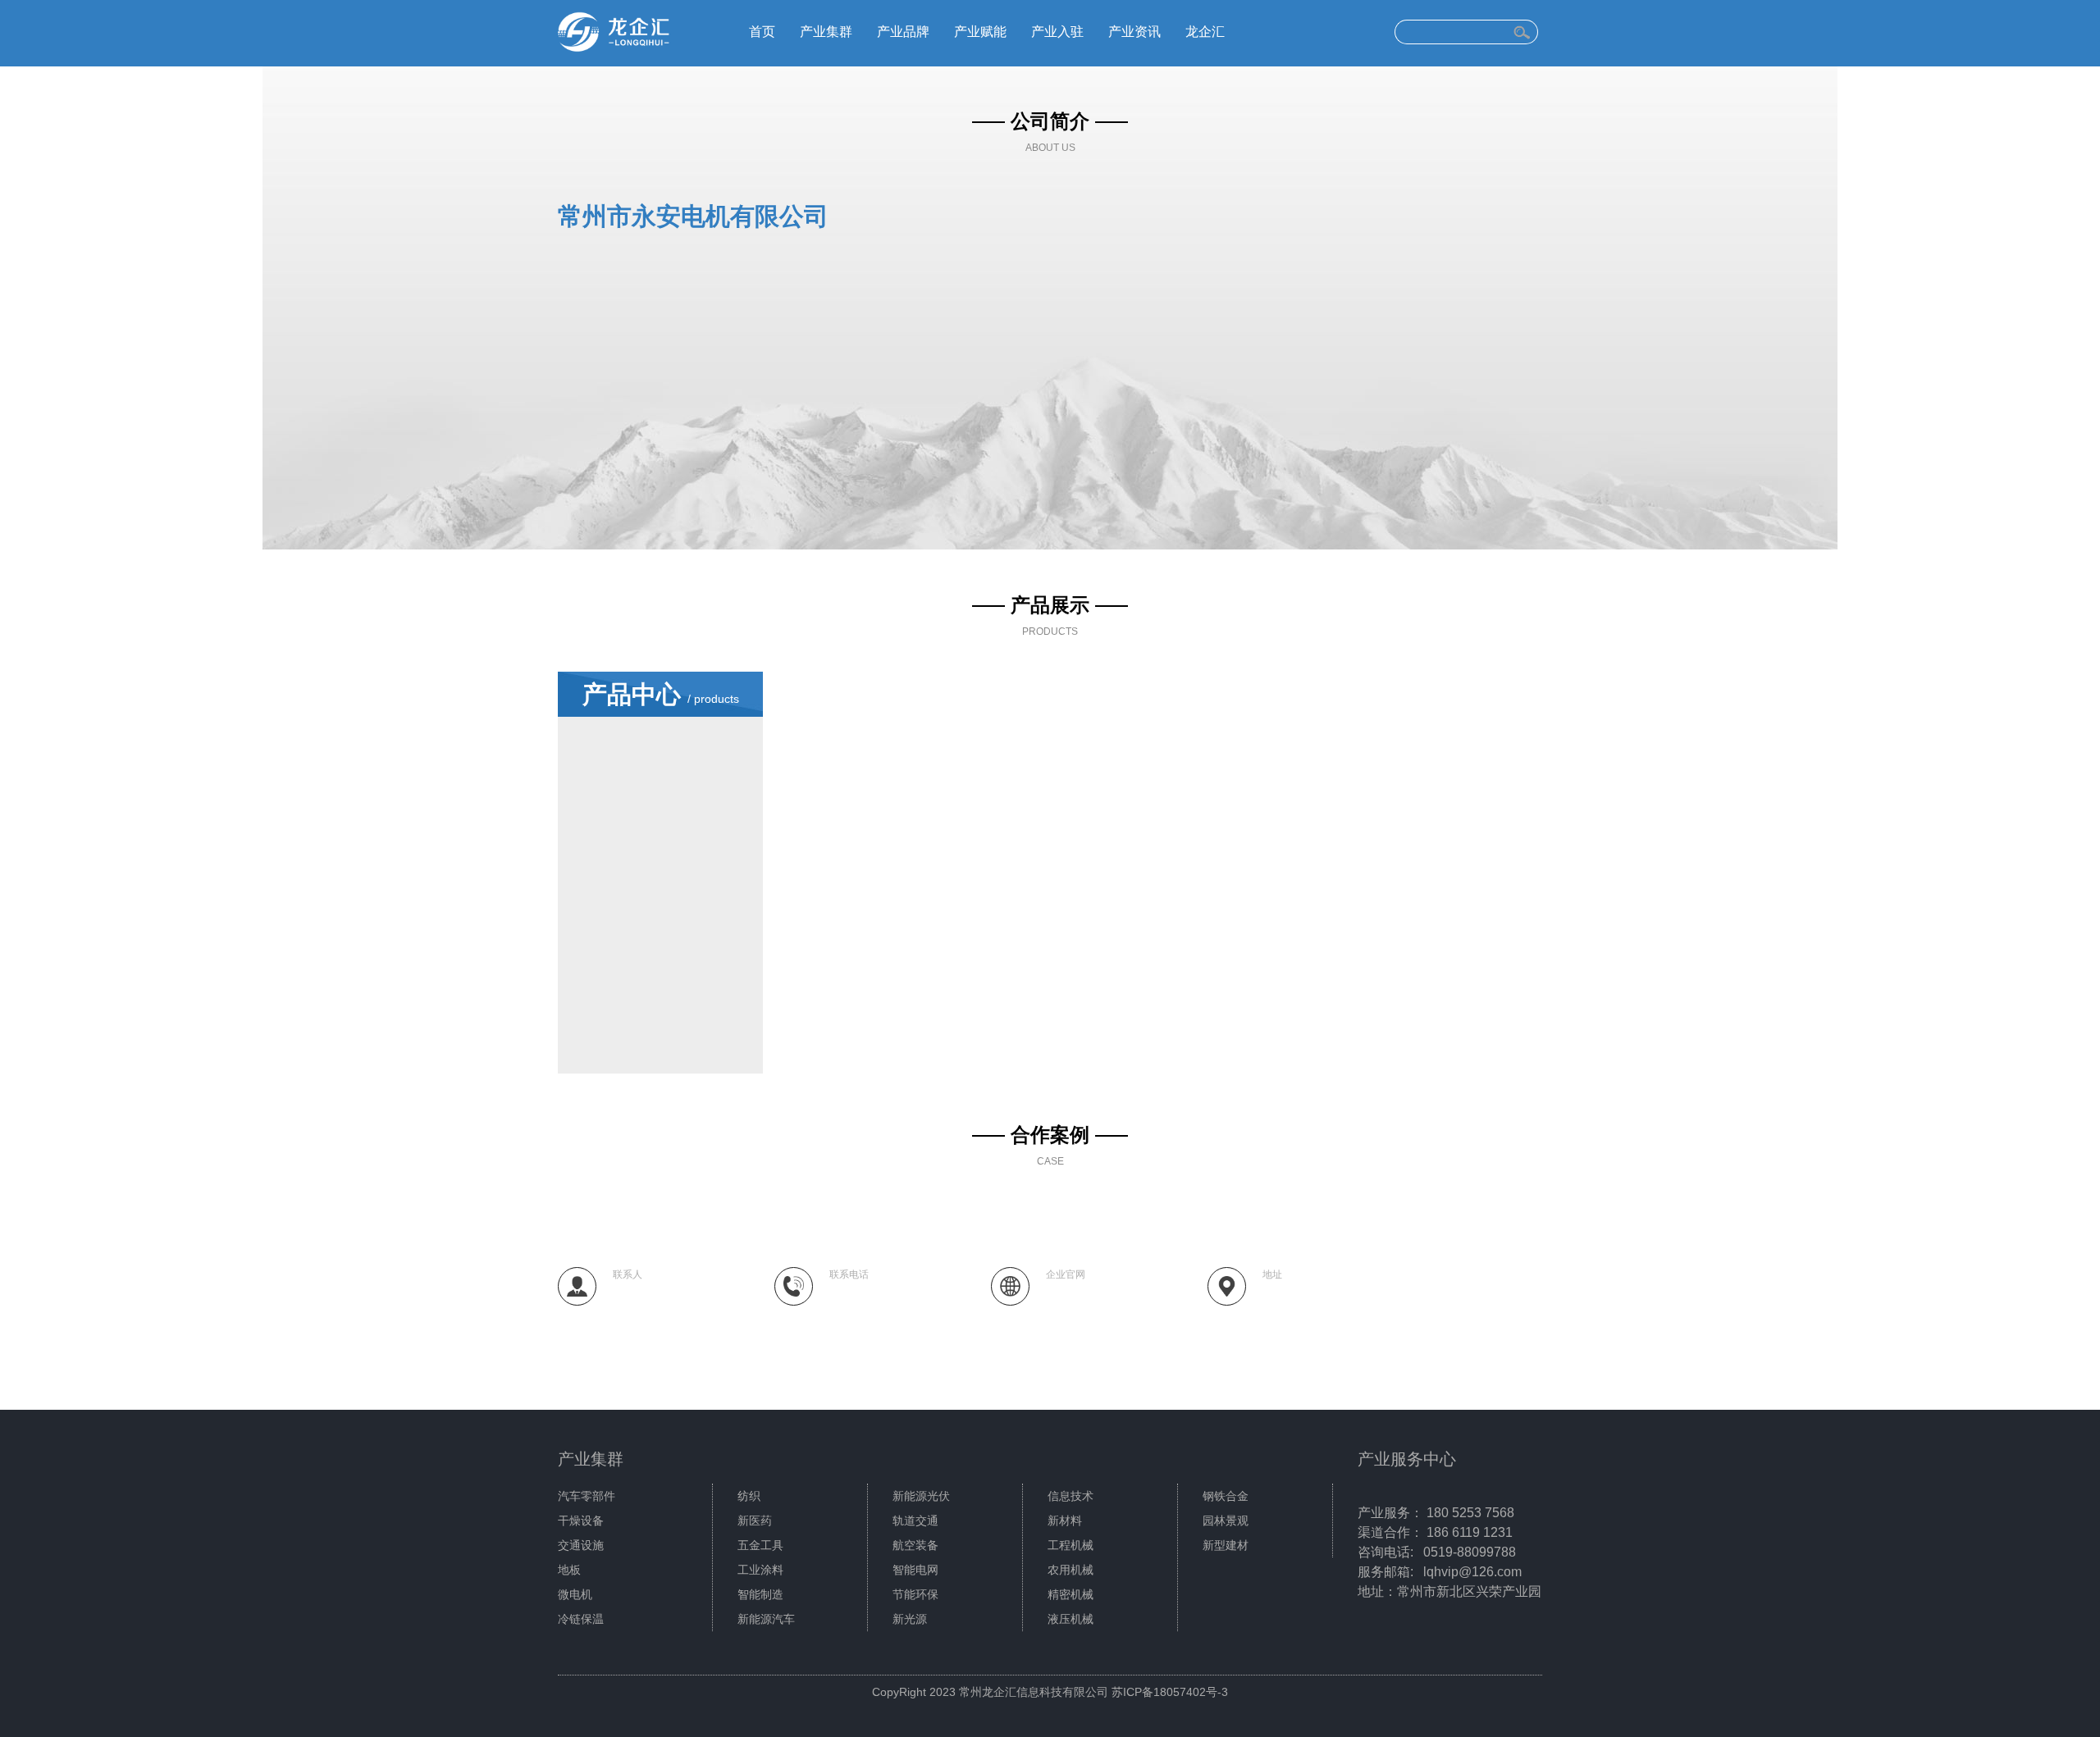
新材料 (1065, 1520)
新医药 (755, 1520)
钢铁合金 (1226, 1496)
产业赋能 (980, 32)
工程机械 (1071, 1545)
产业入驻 (1057, 32)
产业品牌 (903, 32)
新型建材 (1226, 1545)
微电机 (575, 1594)
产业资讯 (1134, 32)
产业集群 (826, 32)
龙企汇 (1205, 32)
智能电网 (915, 1570)
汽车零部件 (587, 1496)
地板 (569, 1570)
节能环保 (915, 1594)
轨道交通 (915, 1520)
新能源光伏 (921, 1496)
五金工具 (760, 1545)
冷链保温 (581, 1619)
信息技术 (1071, 1496)
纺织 (749, 1496)
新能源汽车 (766, 1619)
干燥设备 (581, 1520)
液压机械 (1071, 1619)
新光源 (910, 1619)
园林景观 (1226, 1520)
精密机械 (1071, 1594)
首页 (762, 32)
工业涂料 (760, 1570)
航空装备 (915, 1545)
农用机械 (1071, 1570)
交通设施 (581, 1545)
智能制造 (760, 1594)
